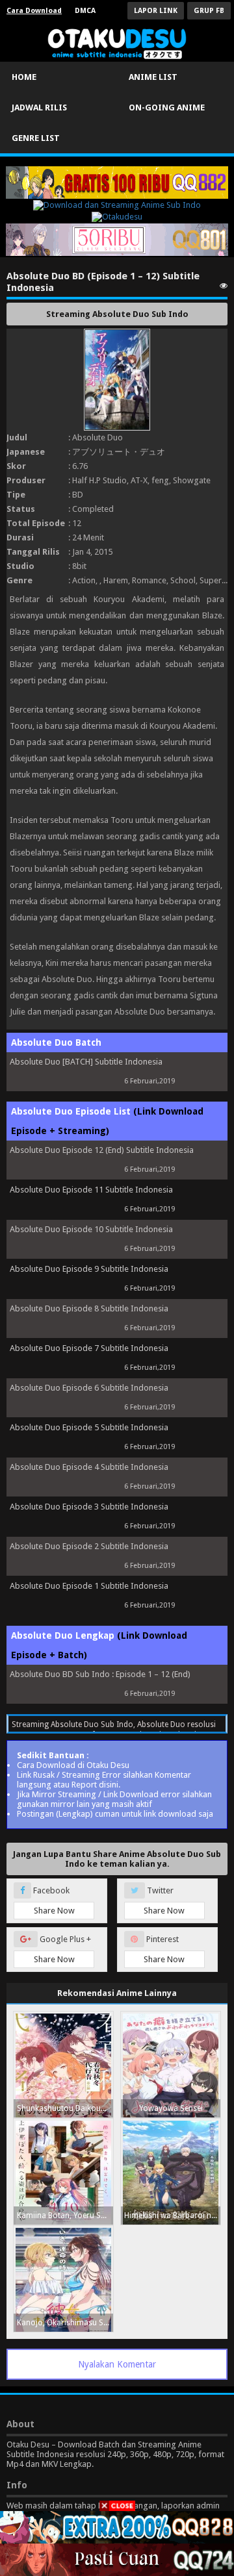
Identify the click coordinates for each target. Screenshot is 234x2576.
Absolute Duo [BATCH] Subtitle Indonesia (86, 1062)
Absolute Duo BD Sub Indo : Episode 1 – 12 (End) (100, 1674)
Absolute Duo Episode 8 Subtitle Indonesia (89, 1308)
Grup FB (209, 11)
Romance (149, 580)
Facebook (53, 1900)
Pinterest (164, 1949)
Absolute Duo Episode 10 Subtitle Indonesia (91, 1229)
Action (84, 580)
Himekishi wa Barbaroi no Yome (172, 2216)
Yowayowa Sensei (171, 2108)
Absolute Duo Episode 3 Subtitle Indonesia (89, 1507)
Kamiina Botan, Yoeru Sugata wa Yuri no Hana (65, 2216)
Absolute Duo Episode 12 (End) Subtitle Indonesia (102, 1150)
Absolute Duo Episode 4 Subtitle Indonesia (89, 1467)
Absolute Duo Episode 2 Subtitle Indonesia (89, 1546)
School (183, 580)
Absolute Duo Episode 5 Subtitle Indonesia (89, 1427)
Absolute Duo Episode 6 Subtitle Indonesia (89, 1388)
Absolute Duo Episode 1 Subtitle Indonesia (89, 1586)
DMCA (85, 11)
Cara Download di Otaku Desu (73, 1765)
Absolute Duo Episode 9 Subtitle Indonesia (89, 1269)
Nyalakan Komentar (117, 2364)
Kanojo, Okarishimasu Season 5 (65, 2323)
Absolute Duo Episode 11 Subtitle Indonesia (91, 1190)
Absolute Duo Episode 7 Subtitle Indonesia (89, 1348)
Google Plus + (63, 1949)
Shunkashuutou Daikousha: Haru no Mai (65, 2108)
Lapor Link (156, 11)
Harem (116, 580)
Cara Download (34, 11)
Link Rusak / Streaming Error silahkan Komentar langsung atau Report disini (104, 1780)
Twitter (164, 1900)
